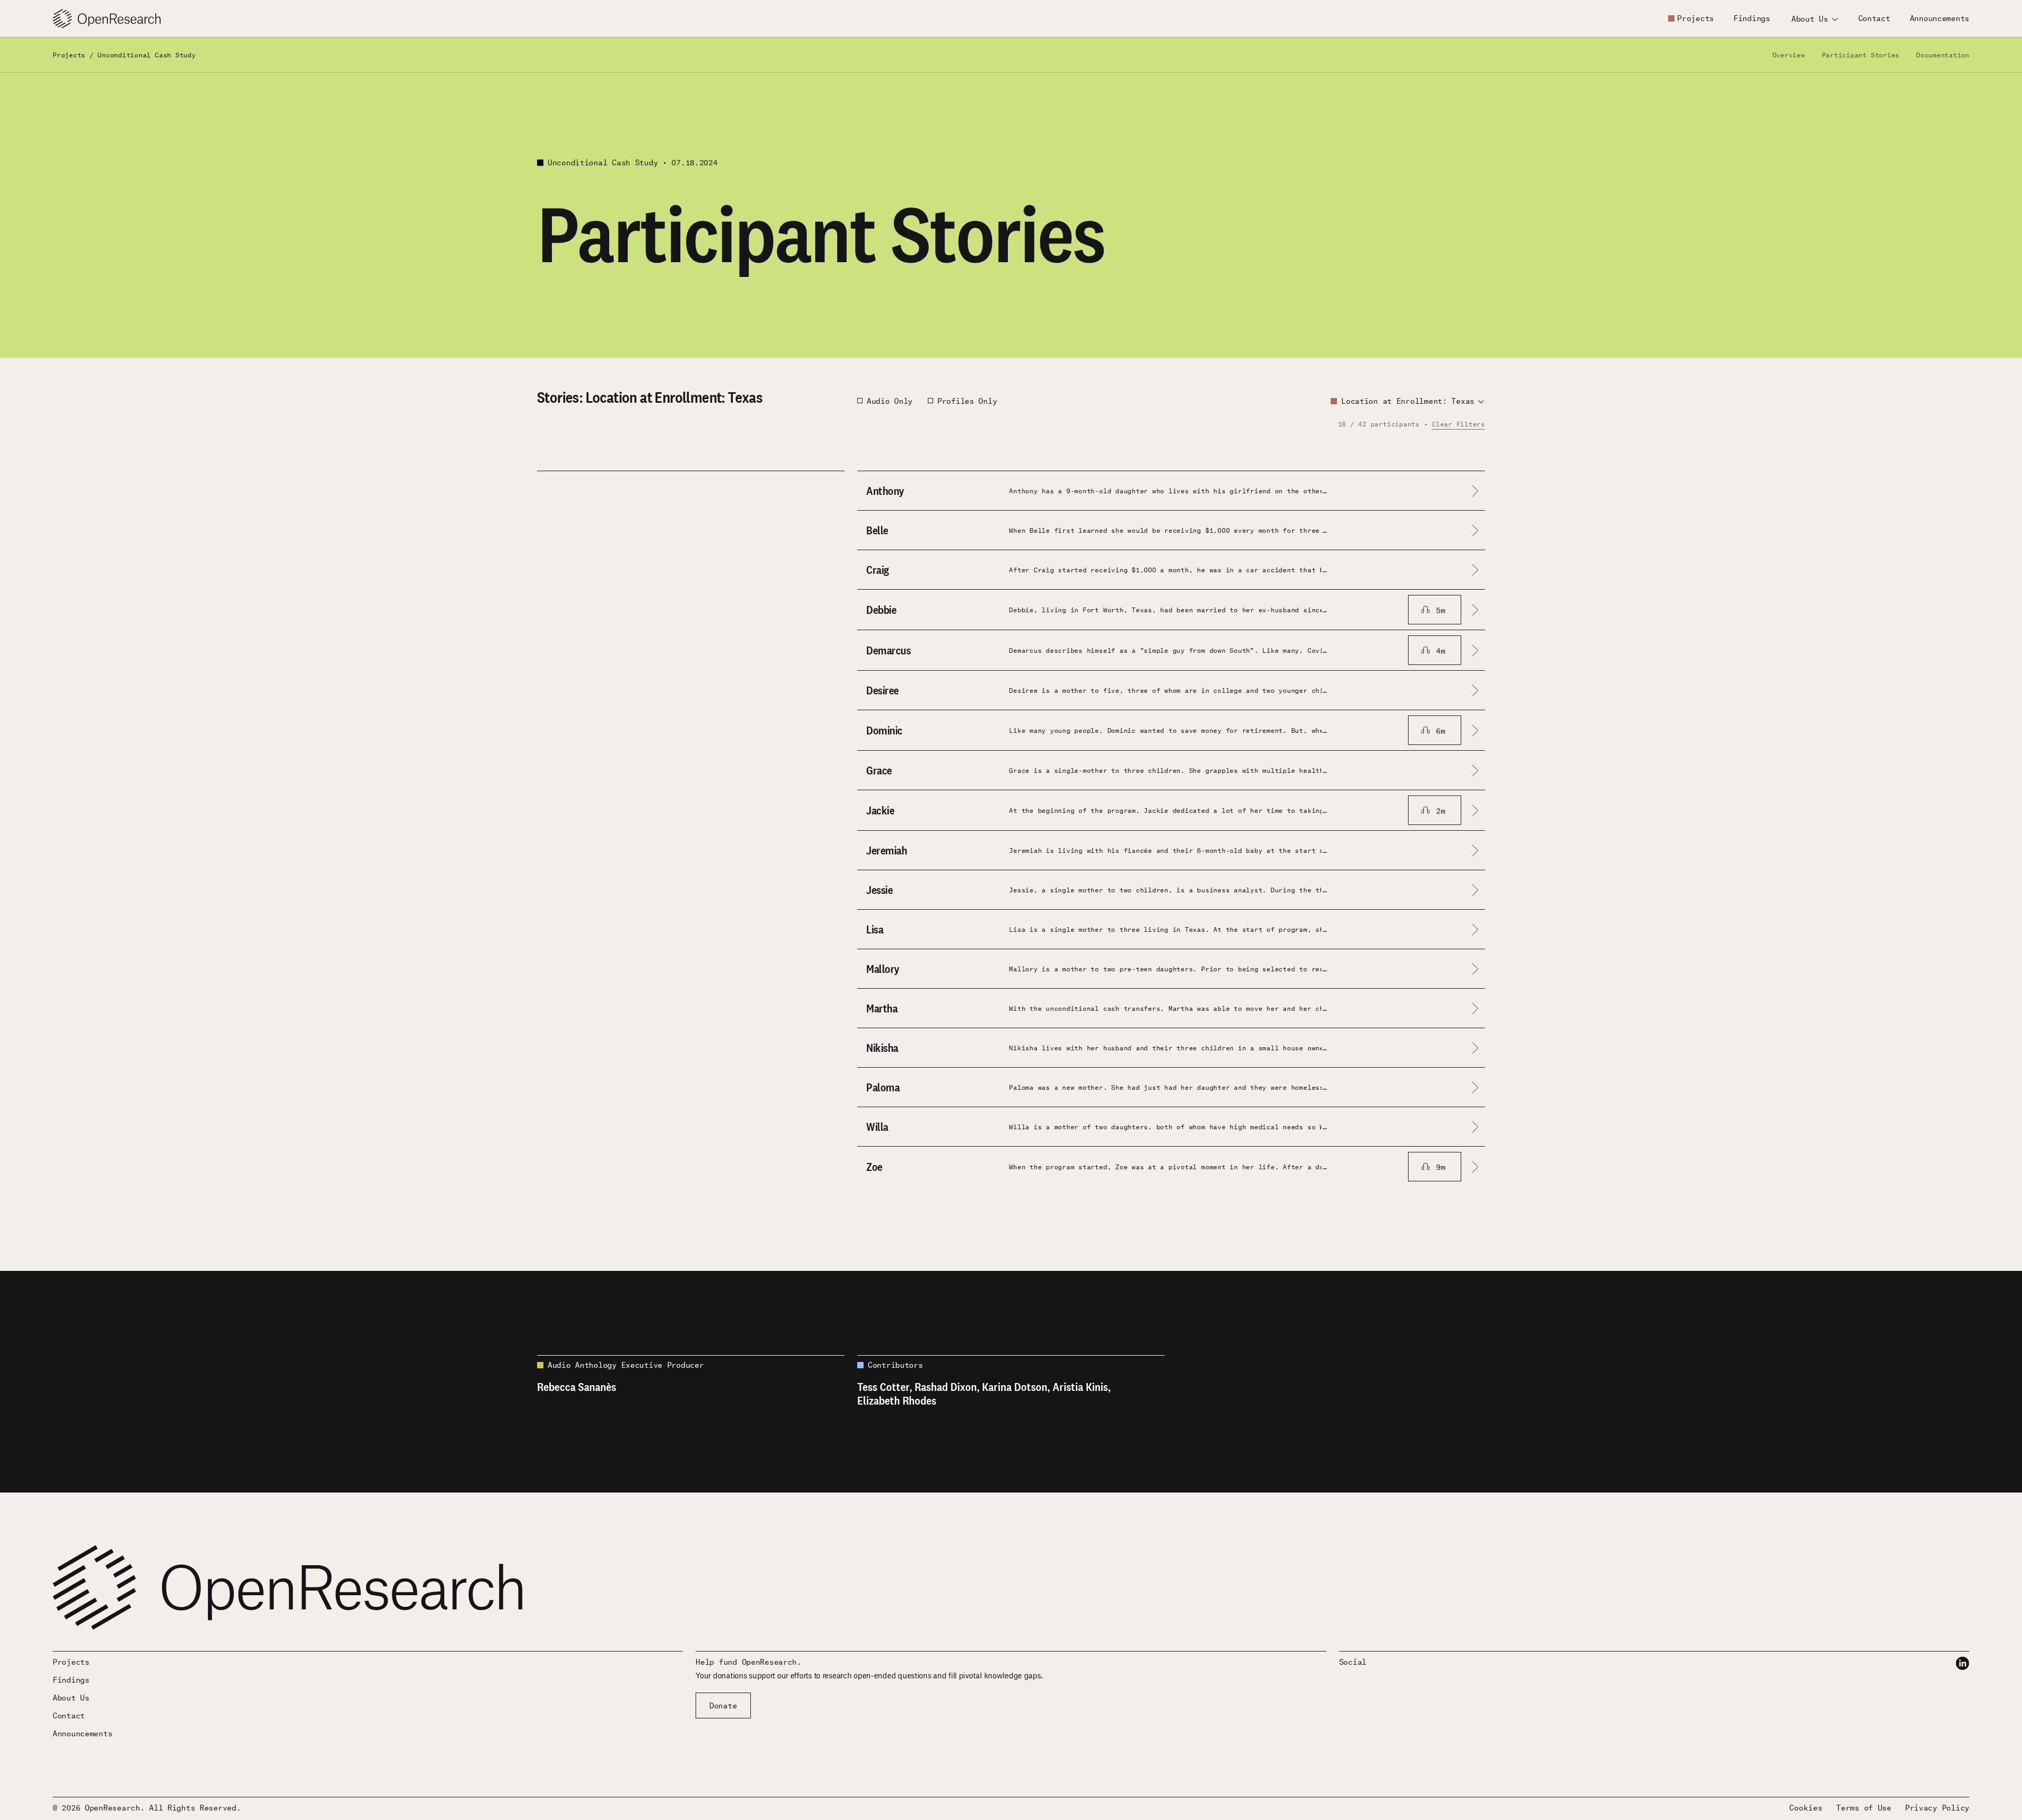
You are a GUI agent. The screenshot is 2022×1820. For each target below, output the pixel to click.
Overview (1789, 54)
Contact (1874, 18)
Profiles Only (967, 401)
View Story (560, 519)
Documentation (1943, 54)
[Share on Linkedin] (1962, 1663)
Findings (1752, 18)
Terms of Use (1864, 1807)
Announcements (1940, 18)
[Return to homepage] (107, 19)
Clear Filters (1458, 424)
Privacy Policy (1937, 1807)
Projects (1696, 18)
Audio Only (890, 401)
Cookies (1806, 1807)
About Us (71, 1697)
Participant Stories (1861, 54)
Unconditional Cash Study (146, 54)
